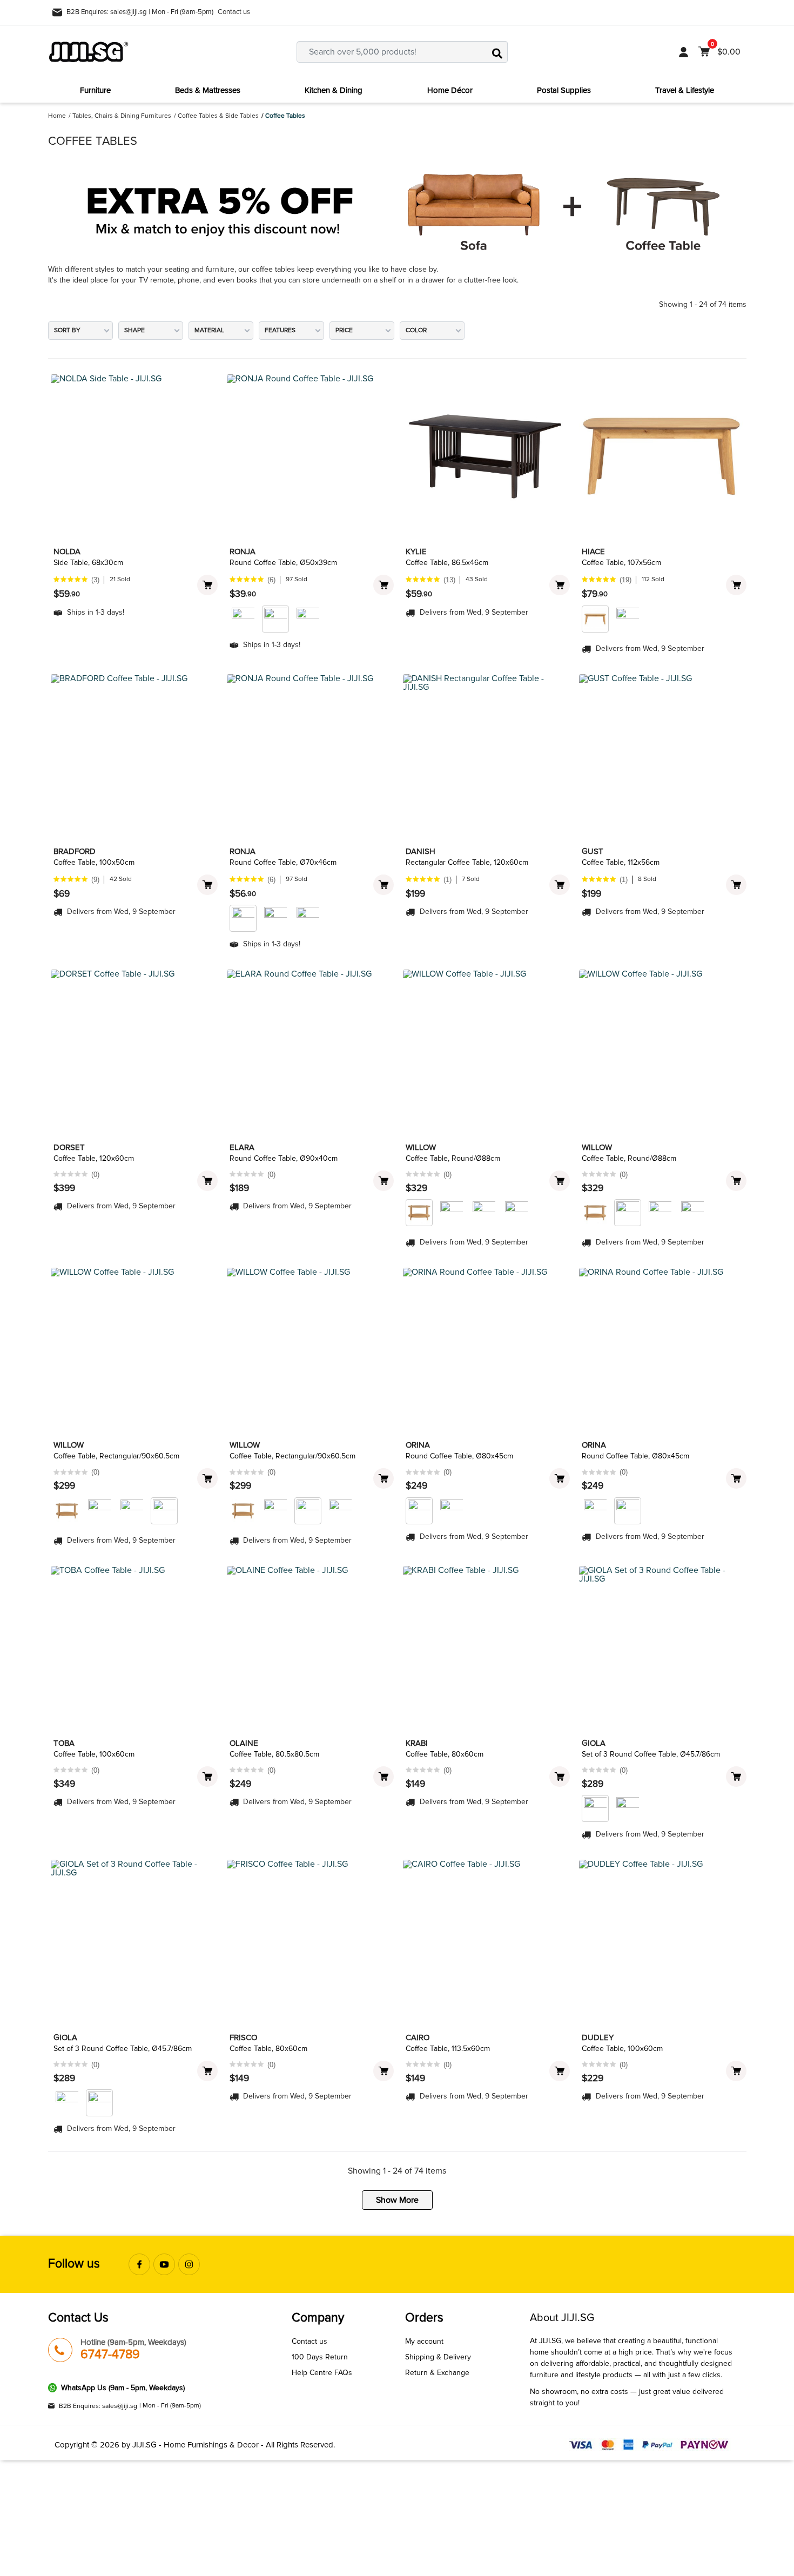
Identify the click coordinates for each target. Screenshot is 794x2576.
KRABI (417, 1743)
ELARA (242, 1147)
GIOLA (594, 1743)
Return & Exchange (437, 2373)
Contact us (234, 12)
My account (424, 2341)
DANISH (420, 851)
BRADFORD (75, 851)
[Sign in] (684, 52)
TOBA (64, 1743)
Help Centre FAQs (322, 2373)
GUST (593, 851)
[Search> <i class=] (497, 52)
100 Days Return (320, 2357)
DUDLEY (598, 2037)
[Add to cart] (207, 585)
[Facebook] (139, 2264)
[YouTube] (164, 2264)
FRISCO (243, 2037)
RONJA (243, 551)
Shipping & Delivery (438, 2357)
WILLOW (421, 1147)
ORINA (418, 1445)
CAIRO (418, 2037)
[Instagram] (189, 2264)
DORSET (69, 1147)
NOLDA (67, 551)
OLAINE (244, 1743)
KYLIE (416, 551)
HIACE (593, 551)
